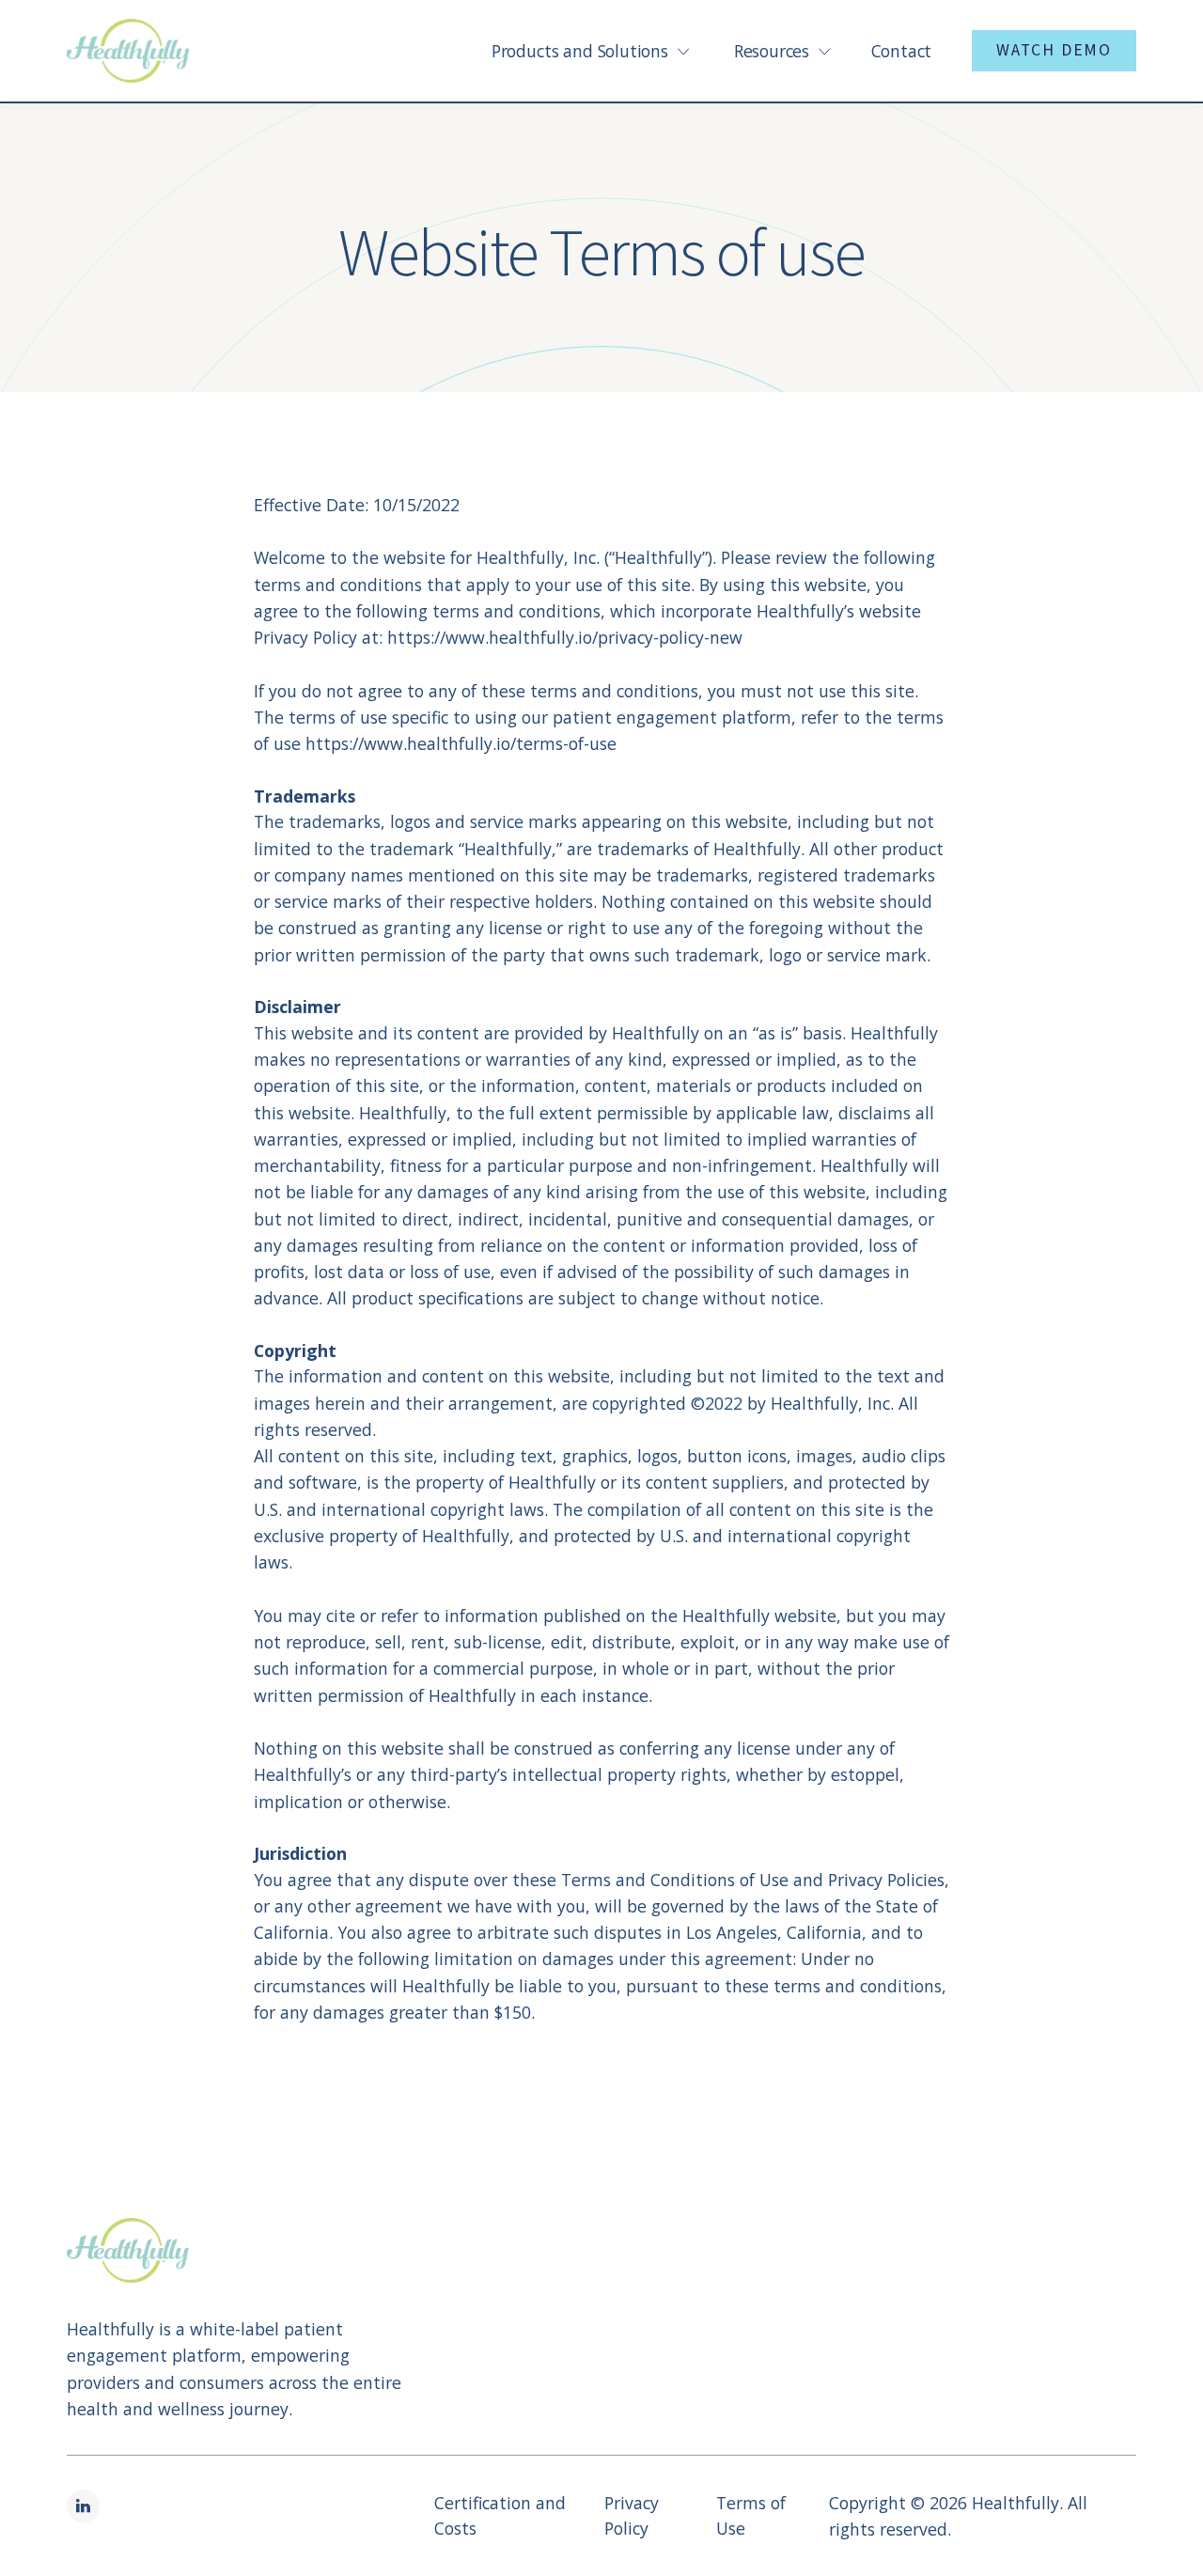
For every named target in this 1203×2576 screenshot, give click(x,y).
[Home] (128, 51)
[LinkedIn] (83, 2506)
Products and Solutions (580, 51)
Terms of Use (751, 2515)
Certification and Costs (500, 2515)
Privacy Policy (632, 2515)
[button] (580, 51)
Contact (902, 51)
